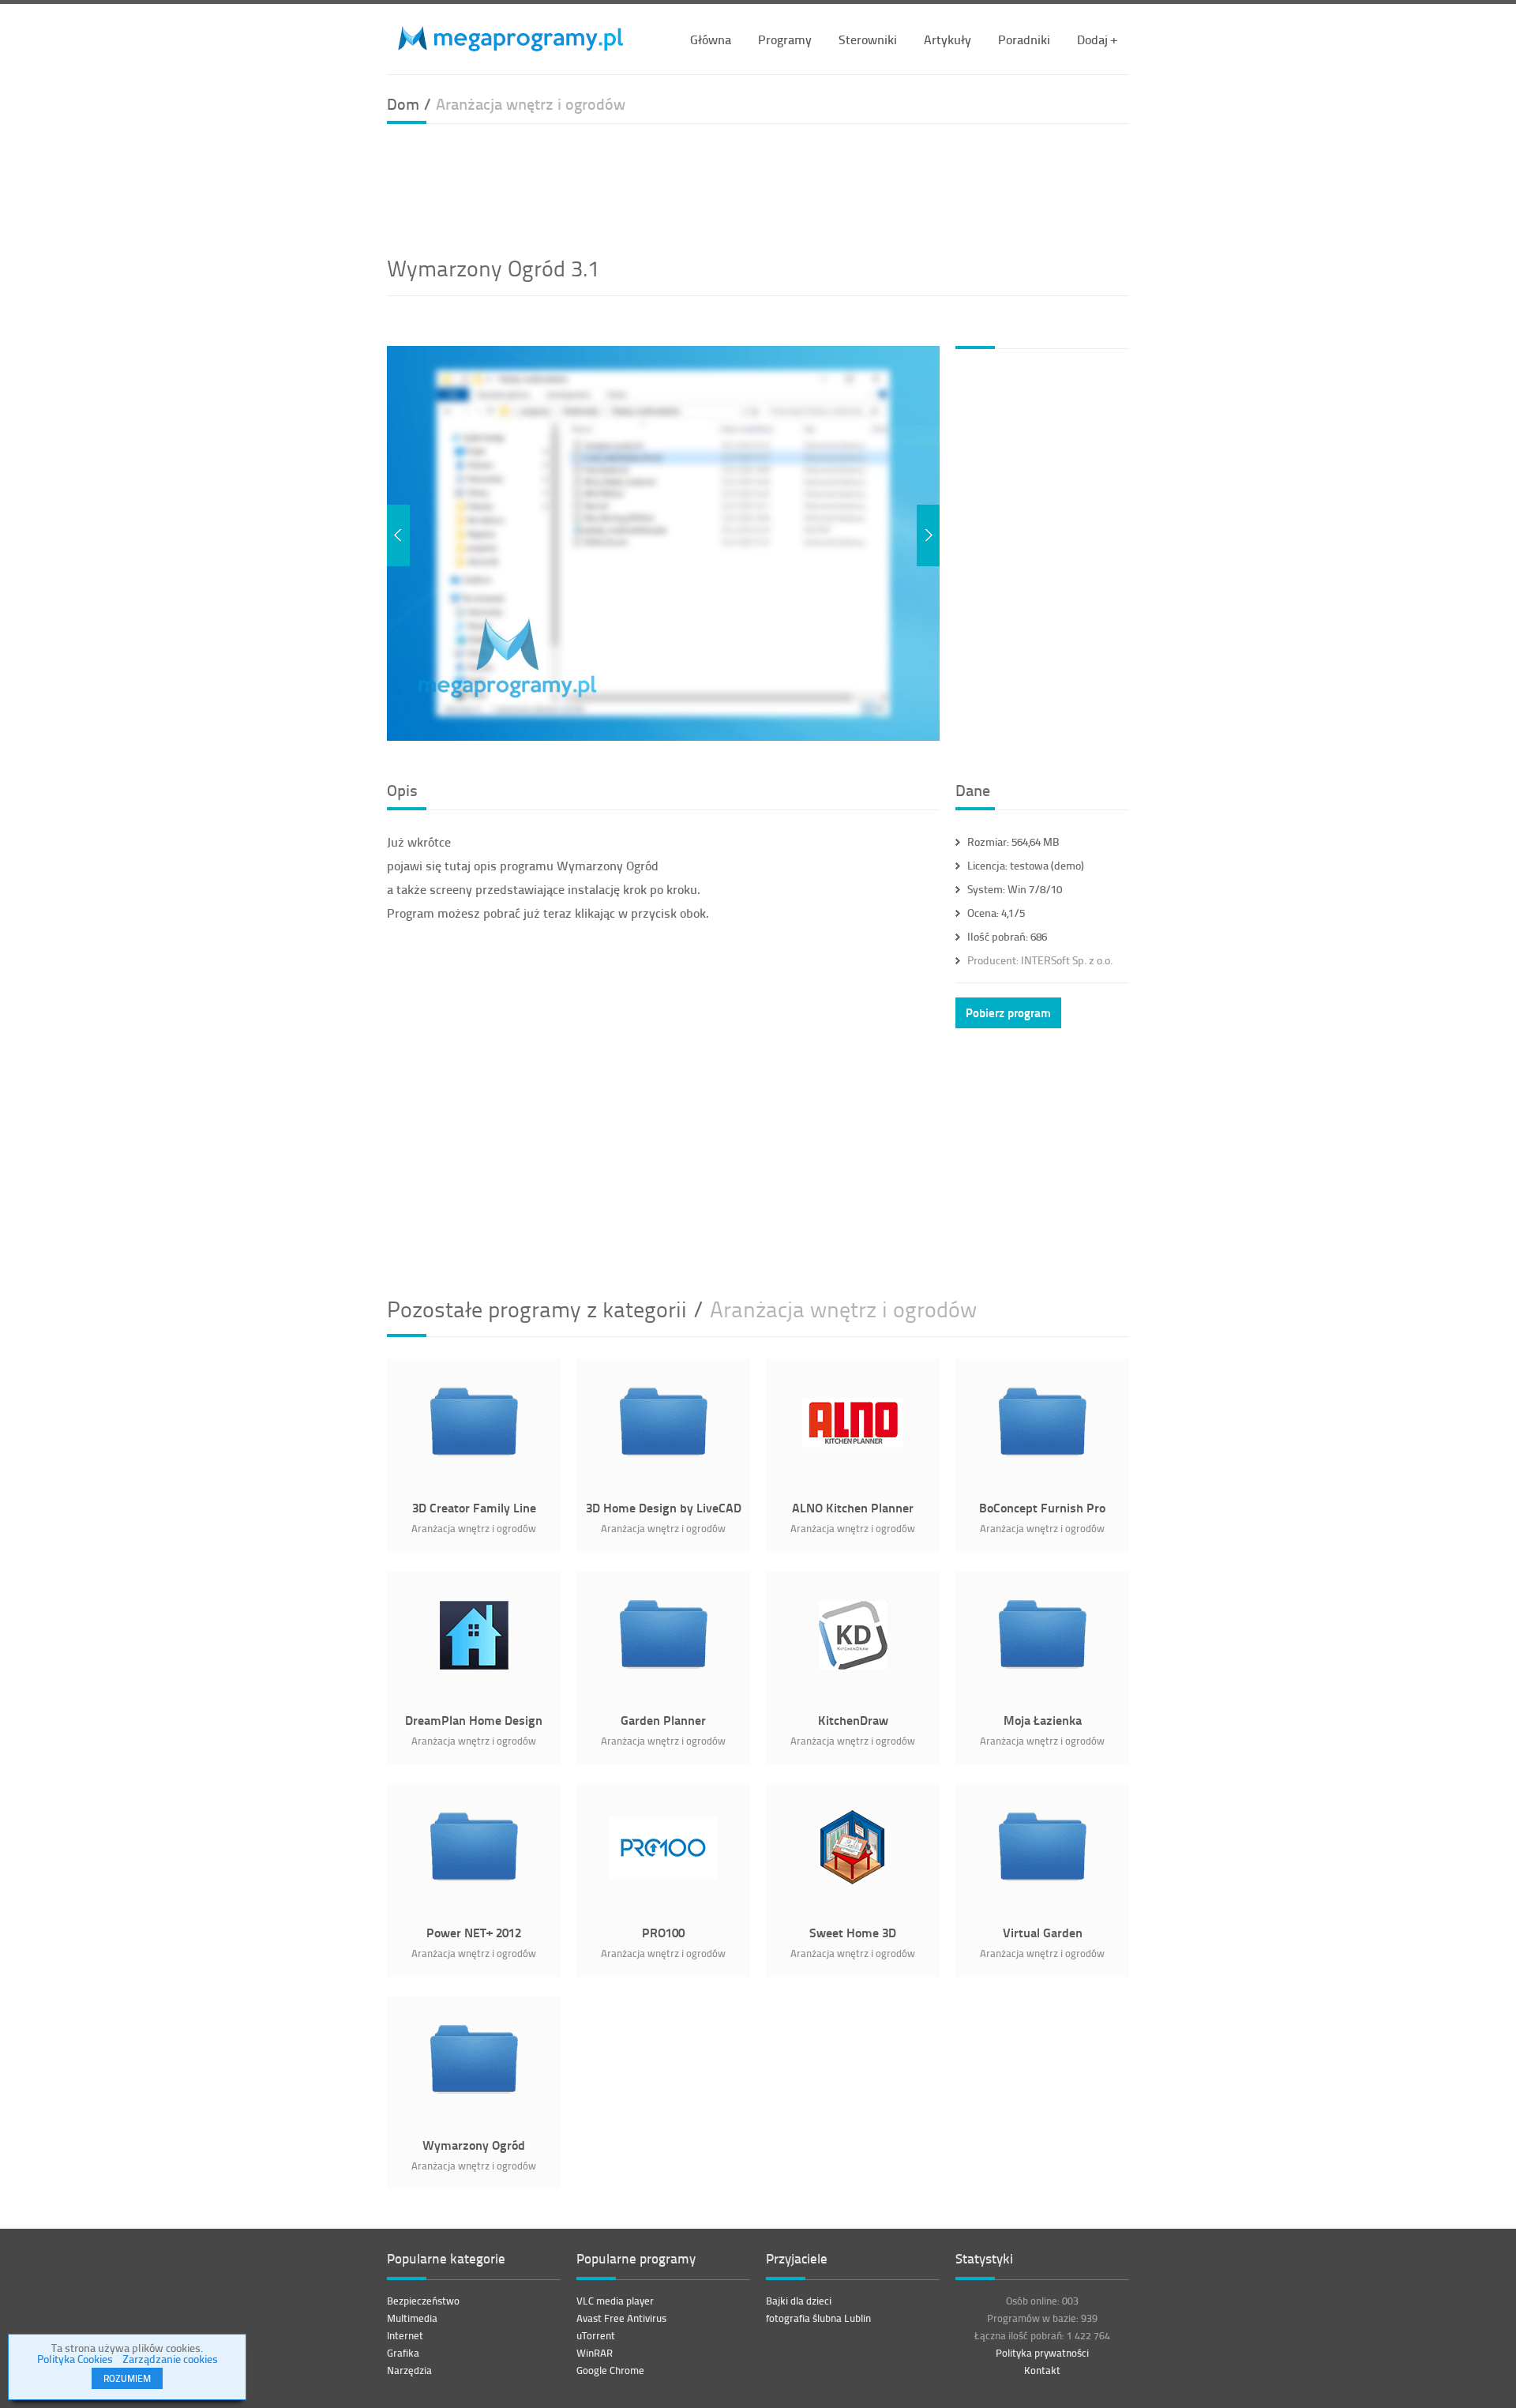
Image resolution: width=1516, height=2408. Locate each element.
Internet (405, 2335)
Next (928, 535)
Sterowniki (868, 39)
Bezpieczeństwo (423, 2301)
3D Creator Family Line (474, 1507)
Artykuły (947, 39)
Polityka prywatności (1042, 2353)
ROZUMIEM (127, 2378)
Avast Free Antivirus (621, 2318)
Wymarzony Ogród (474, 2145)
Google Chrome (610, 2370)
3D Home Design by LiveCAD (664, 1507)
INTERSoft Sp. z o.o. (1040, 960)
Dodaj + (1097, 39)
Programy (785, 39)
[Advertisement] (758, 187)
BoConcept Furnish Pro (1042, 1507)
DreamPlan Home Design (474, 1720)
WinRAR (595, 2353)
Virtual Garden (1043, 1932)
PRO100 (663, 1932)
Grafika (403, 2353)
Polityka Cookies (75, 2359)
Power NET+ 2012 (474, 1932)
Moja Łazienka (1043, 1720)
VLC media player (615, 2301)
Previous (398, 535)
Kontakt (1042, 2370)
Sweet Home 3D (853, 1932)
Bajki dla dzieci (799, 2301)
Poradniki (1024, 39)
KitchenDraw (853, 1720)
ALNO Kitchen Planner (853, 1507)
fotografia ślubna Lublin (818, 2318)
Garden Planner (663, 1720)
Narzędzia (409, 2370)
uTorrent (596, 2335)
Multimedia (412, 2318)
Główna (711, 39)
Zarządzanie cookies (170, 2359)
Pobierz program (1008, 1012)
